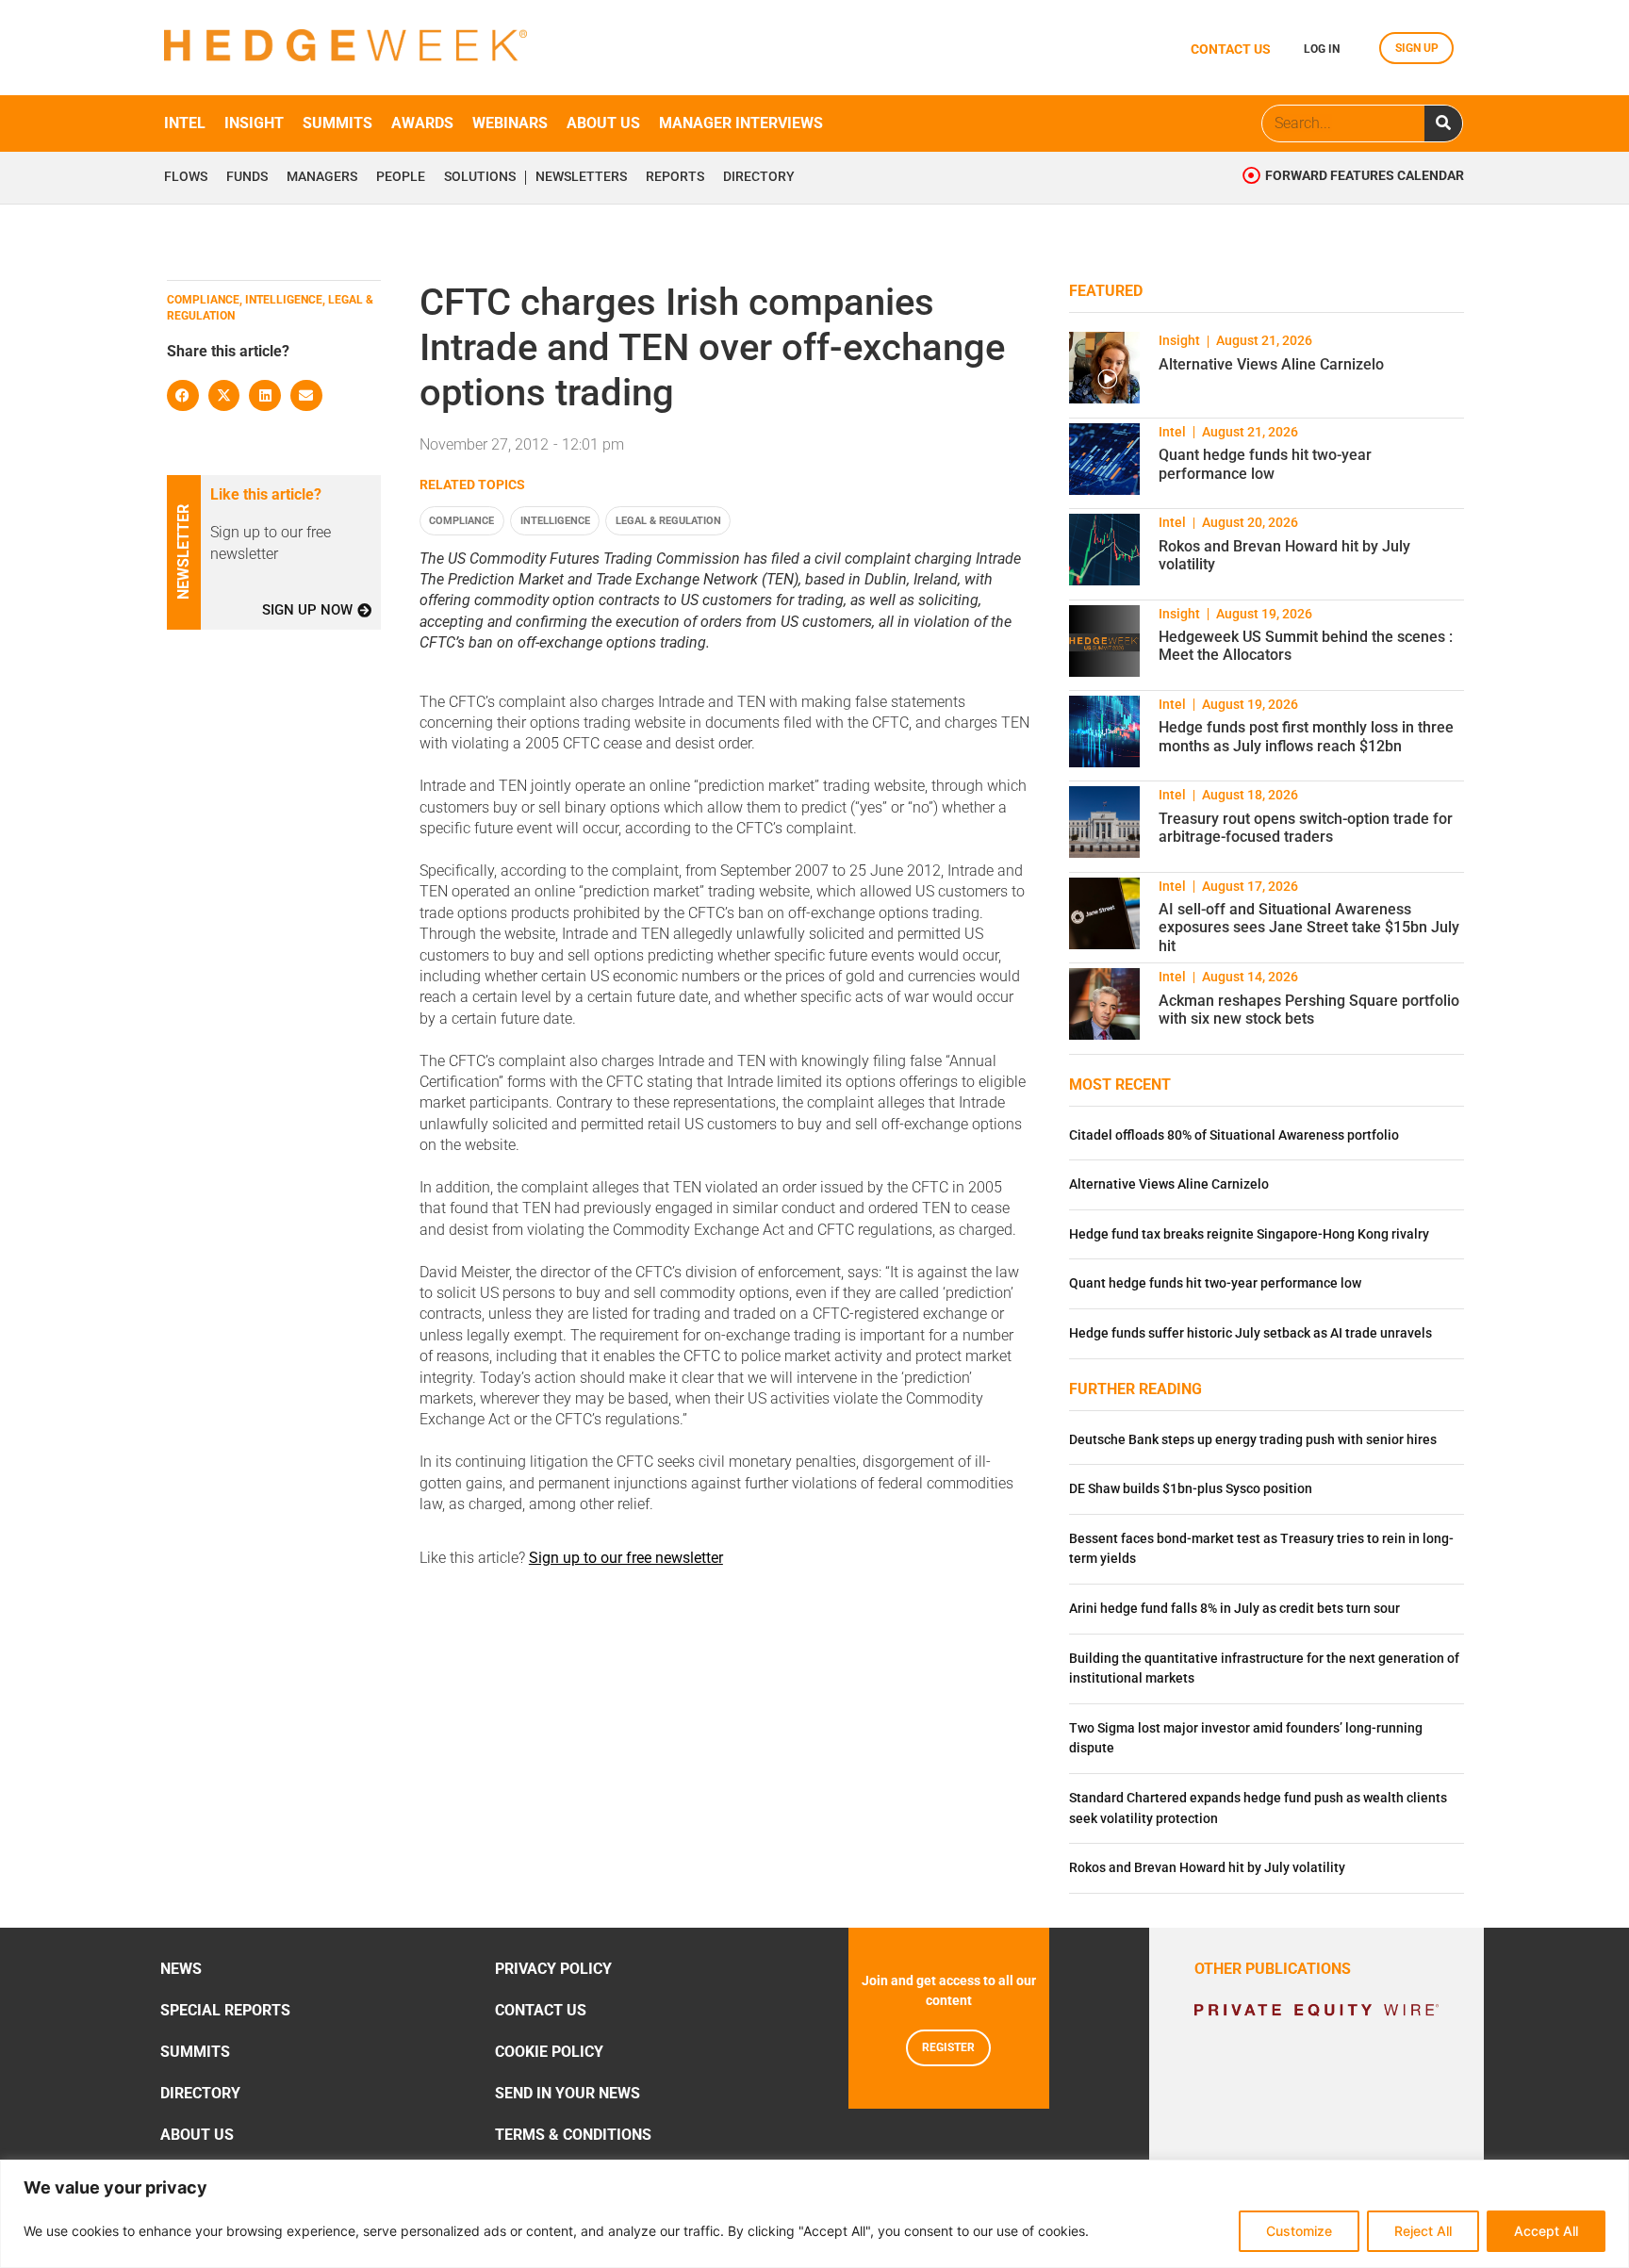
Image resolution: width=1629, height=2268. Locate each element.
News (181, 1969)
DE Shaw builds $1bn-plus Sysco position (1191, 1489)
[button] (183, 396)
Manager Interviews (741, 123)
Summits (337, 123)
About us (603, 123)
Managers (322, 177)
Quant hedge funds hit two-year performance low (1265, 464)
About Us (197, 2135)
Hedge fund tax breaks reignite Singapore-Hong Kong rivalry (1249, 1234)
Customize (1299, 2231)
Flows (186, 177)
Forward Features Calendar (1365, 176)
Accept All (1546, 2231)
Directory (759, 177)
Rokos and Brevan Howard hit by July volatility (1207, 1868)
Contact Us (541, 2010)
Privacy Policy (553, 1969)
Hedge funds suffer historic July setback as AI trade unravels (1251, 1333)
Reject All (1423, 2231)
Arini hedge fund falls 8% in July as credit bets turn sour (1234, 1609)
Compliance (461, 521)
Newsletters (581, 177)
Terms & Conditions (573, 2135)
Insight (254, 123)
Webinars (510, 123)
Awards (422, 123)
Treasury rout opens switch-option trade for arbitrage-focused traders (1306, 828)
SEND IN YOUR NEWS (568, 2093)
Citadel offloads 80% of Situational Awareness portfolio (1234, 1135)
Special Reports (225, 2010)
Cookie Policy (549, 2052)
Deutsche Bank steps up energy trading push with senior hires (1253, 1440)
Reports (675, 177)
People (401, 177)
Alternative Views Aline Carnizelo (1271, 364)
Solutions (480, 177)
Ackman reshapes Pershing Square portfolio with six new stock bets (1309, 1010)
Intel (185, 123)
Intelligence (555, 521)
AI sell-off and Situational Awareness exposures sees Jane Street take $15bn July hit (1309, 927)
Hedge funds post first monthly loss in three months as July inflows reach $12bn (1306, 736)
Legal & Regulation (668, 521)
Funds (247, 177)
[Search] (1443, 123)
